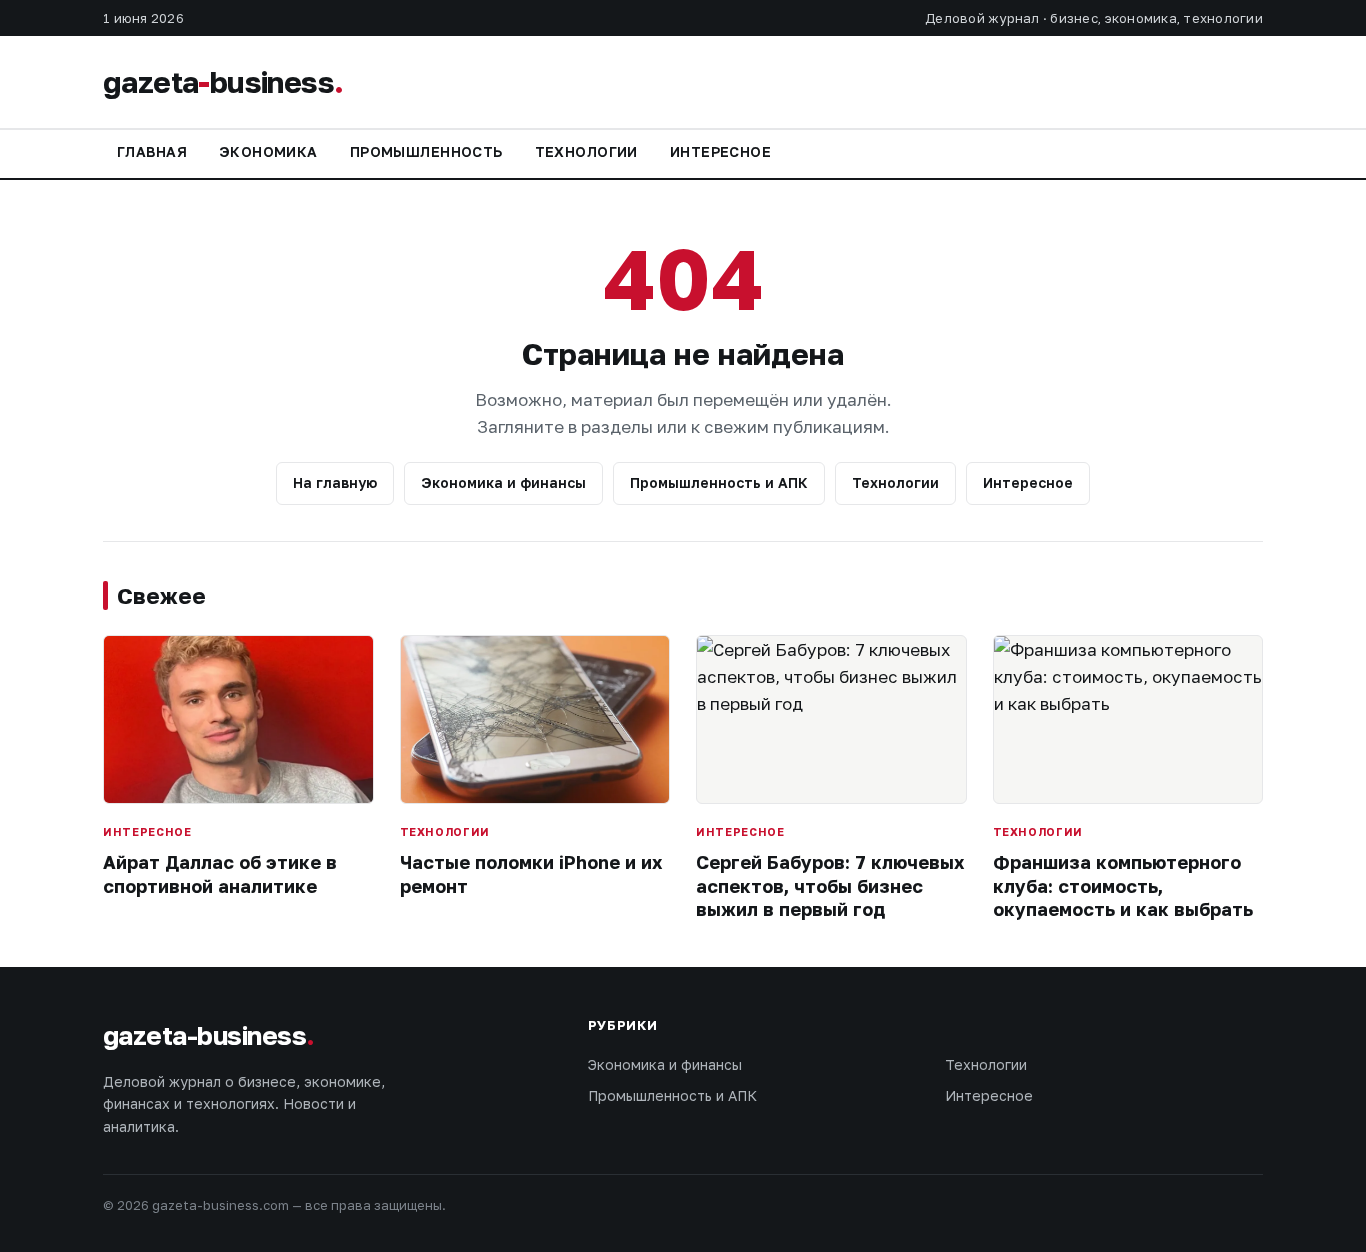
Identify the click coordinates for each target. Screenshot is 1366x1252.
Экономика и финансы (503, 482)
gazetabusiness (223, 82)
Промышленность (426, 151)
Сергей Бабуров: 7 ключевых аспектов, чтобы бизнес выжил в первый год (830, 885)
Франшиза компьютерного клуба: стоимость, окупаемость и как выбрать (1123, 885)
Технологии (586, 151)
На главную (335, 482)
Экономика (268, 151)
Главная (152, 151)
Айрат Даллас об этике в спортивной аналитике (220, 873)
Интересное (720, 151)
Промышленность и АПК (719, 482)
